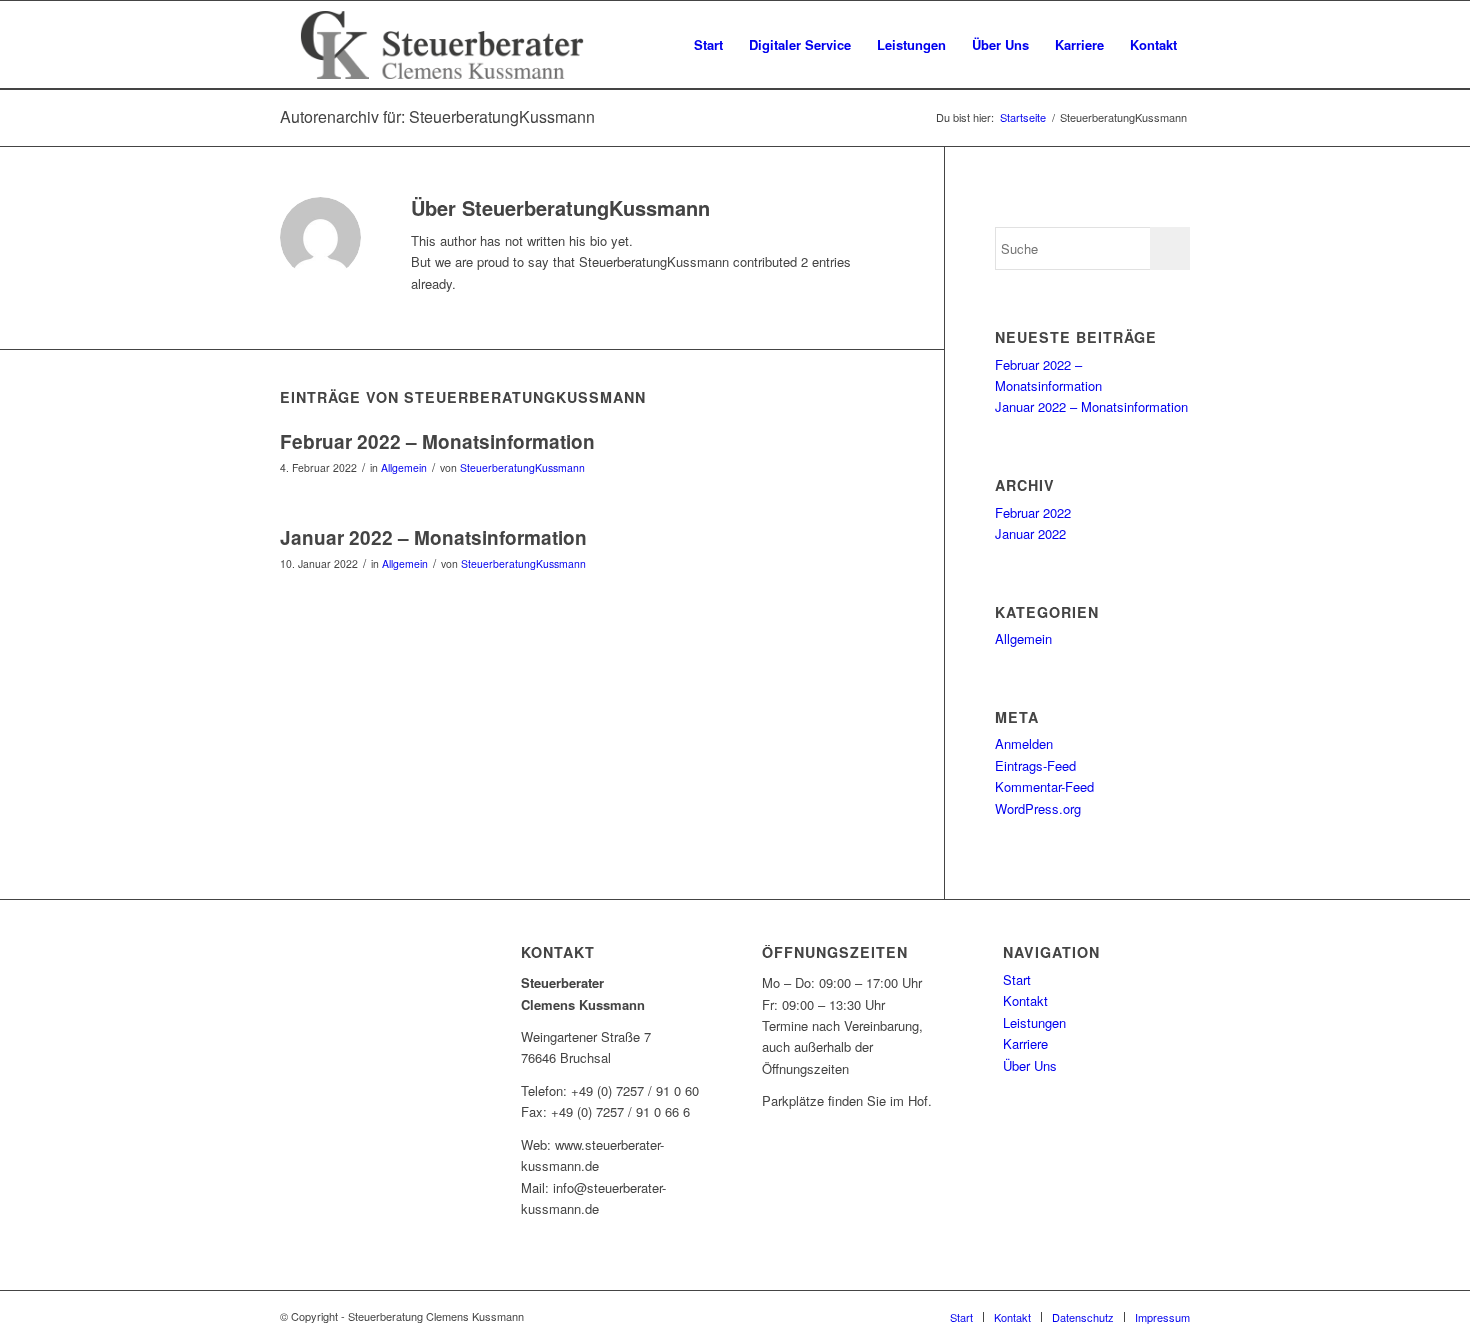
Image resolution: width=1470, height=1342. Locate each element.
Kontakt (1025, 1000)
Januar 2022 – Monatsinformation (433, 537)
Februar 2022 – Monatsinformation (437, 441)
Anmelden (1024, 743)
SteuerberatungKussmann (522, 467)
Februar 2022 (1033, 512)
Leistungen (1034, 1022)
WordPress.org (1038, 808)
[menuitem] (708, 45)
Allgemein (404, 467)
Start (1017, 979)
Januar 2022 (1030, 533)
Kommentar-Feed (1044, 786)
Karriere (1025, 1043)
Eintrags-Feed (1035, 765)
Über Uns (1030, 1065)
